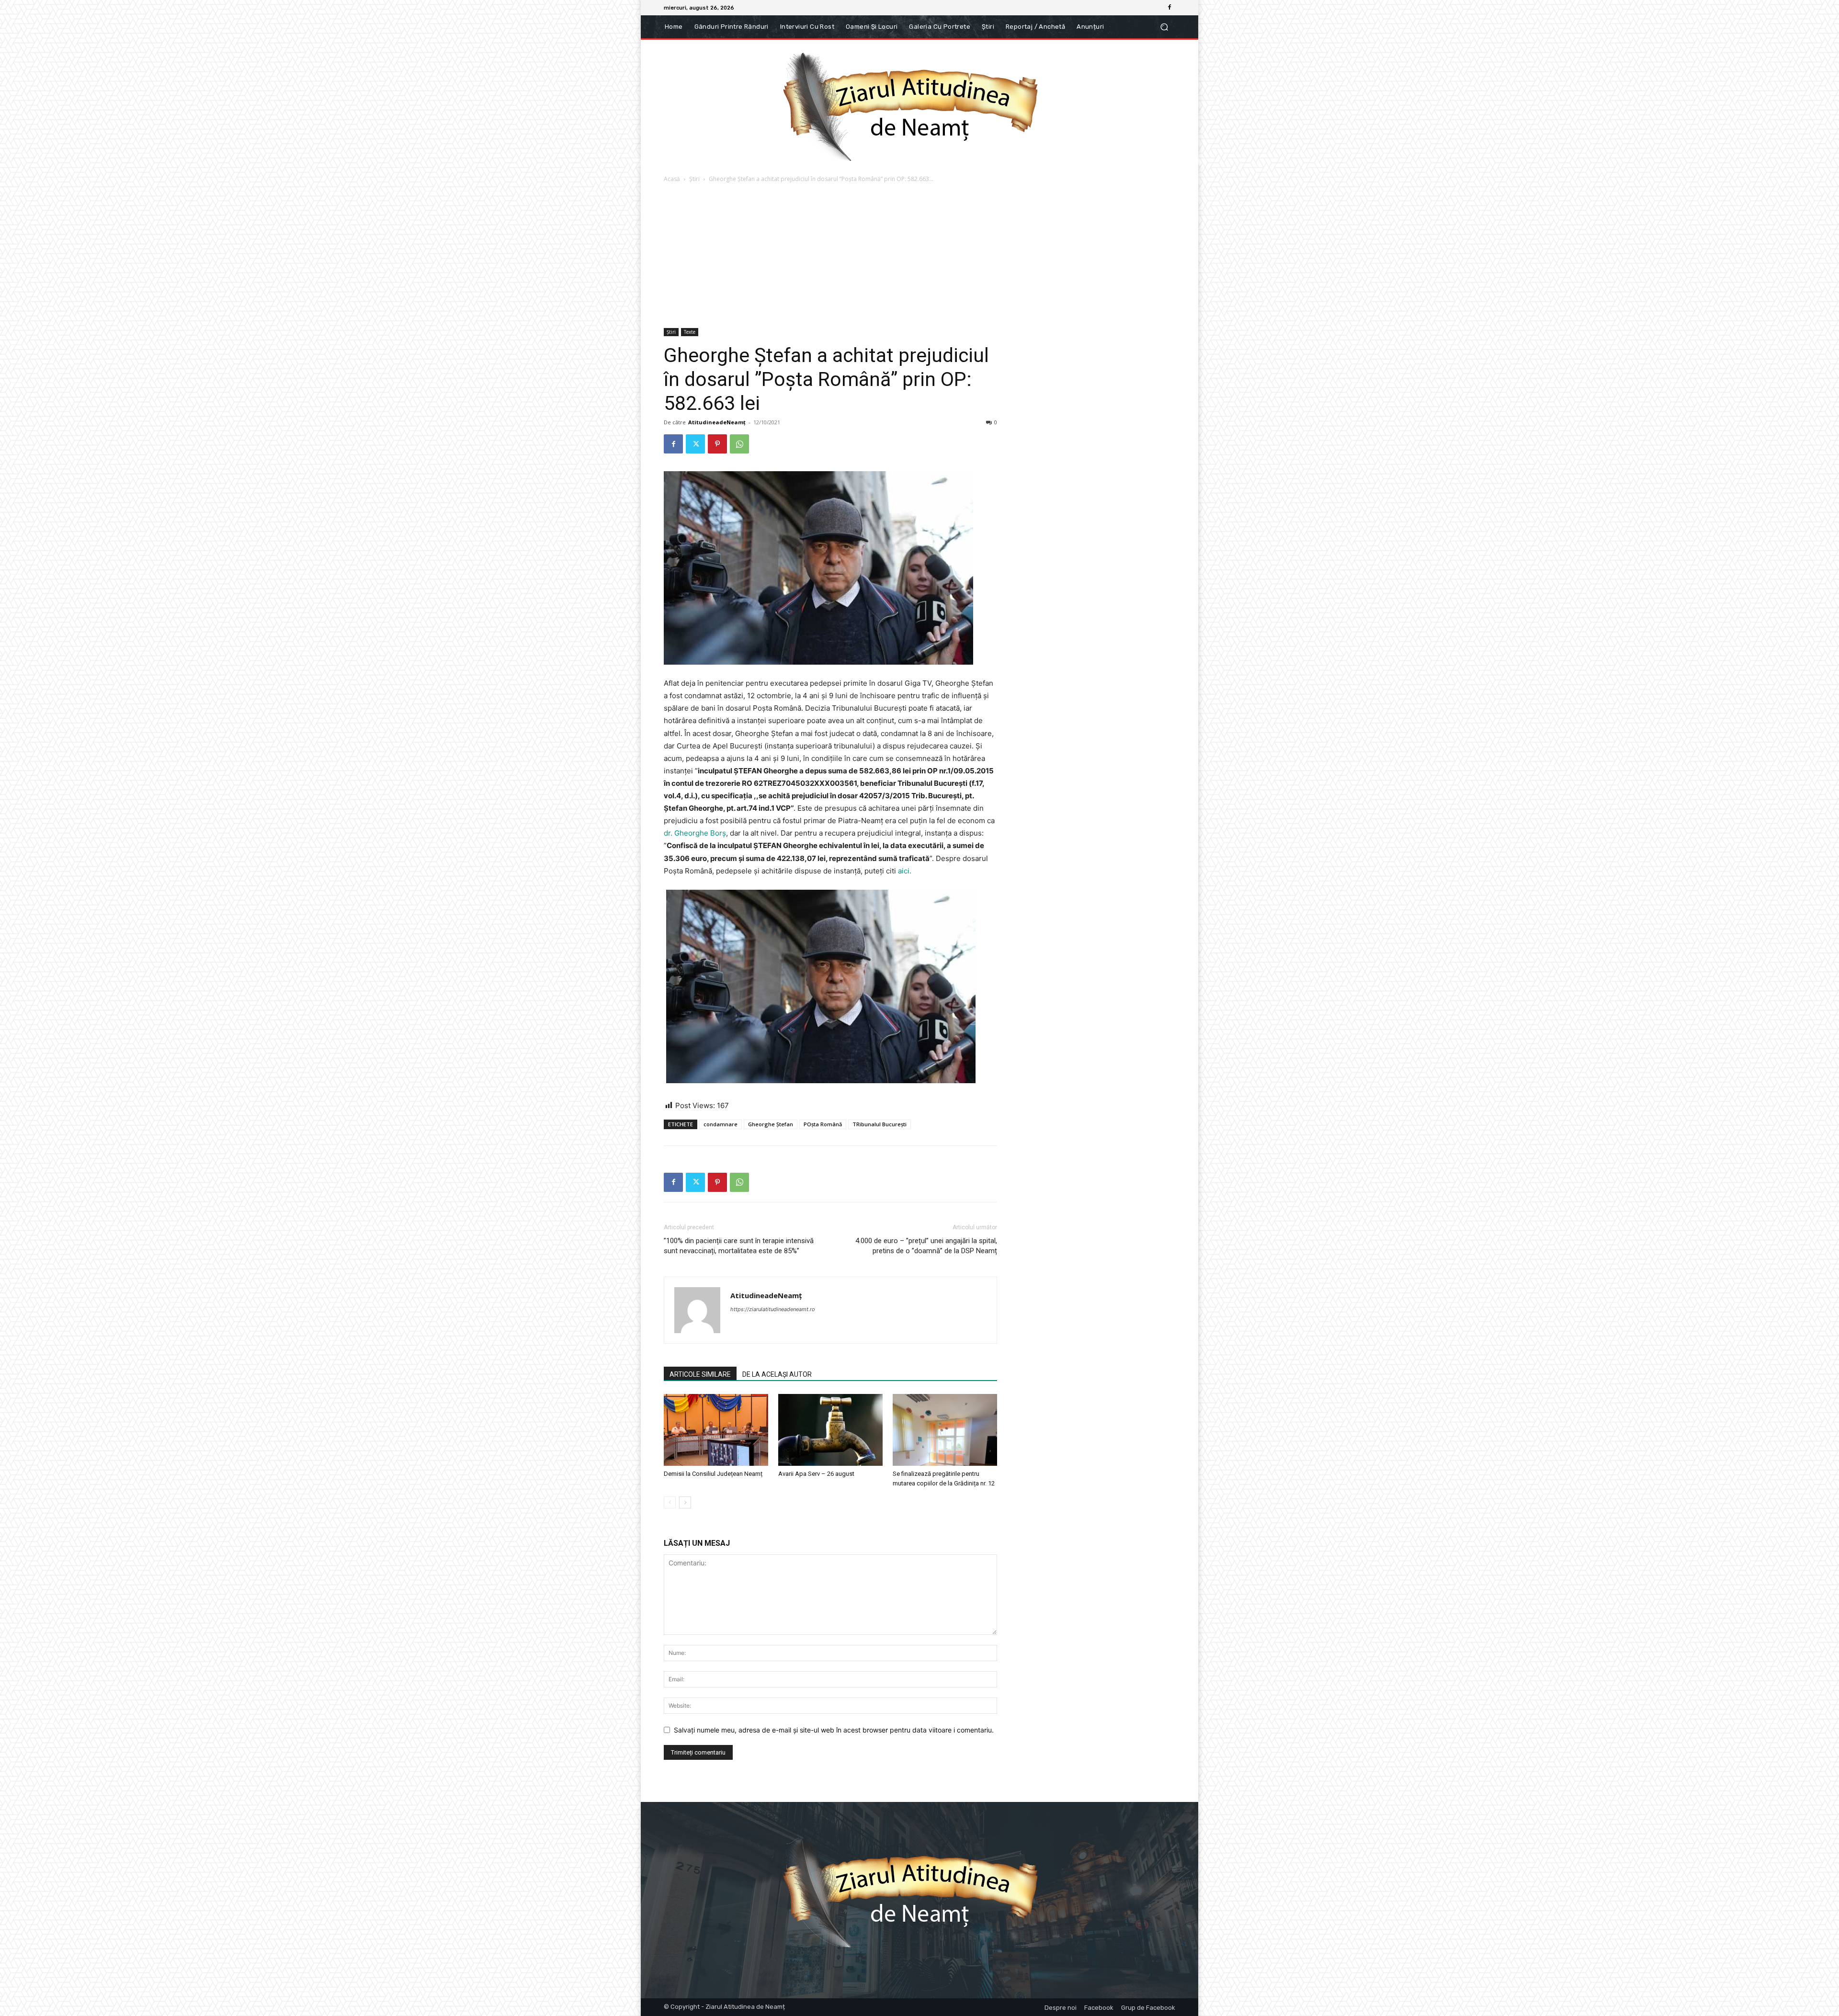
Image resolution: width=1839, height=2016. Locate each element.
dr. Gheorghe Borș (695, 833)
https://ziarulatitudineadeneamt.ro (773, 1309)
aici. (905, 871)
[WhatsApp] (739, 444)
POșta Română (823, 1124)
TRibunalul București (880, 1124)
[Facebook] (1169, 8)
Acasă (672, 179)
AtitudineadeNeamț (717, 422)
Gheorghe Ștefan (771, 1124)
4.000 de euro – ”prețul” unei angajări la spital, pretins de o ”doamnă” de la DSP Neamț (926, 1246)
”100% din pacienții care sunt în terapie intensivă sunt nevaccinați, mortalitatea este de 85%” (739, 1246)
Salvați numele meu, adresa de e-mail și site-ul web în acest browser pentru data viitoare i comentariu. (834, 1730)
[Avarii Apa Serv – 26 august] (830, 1430)
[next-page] (685, 1502)
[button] (1164, 27)
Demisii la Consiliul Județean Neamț (713, 1474)
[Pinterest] (717, 444)
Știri (694, 179)
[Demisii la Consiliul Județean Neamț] (716, 1430)
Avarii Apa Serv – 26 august (816, 1474)
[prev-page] (670, 1502)
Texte (690, 332)
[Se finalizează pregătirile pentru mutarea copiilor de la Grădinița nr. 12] (945, 1430)
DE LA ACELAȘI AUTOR (777, 1374)
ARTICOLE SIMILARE (700, 1374)
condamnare (721, 1124)
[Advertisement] (919, 256)
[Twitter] (695, 444)
